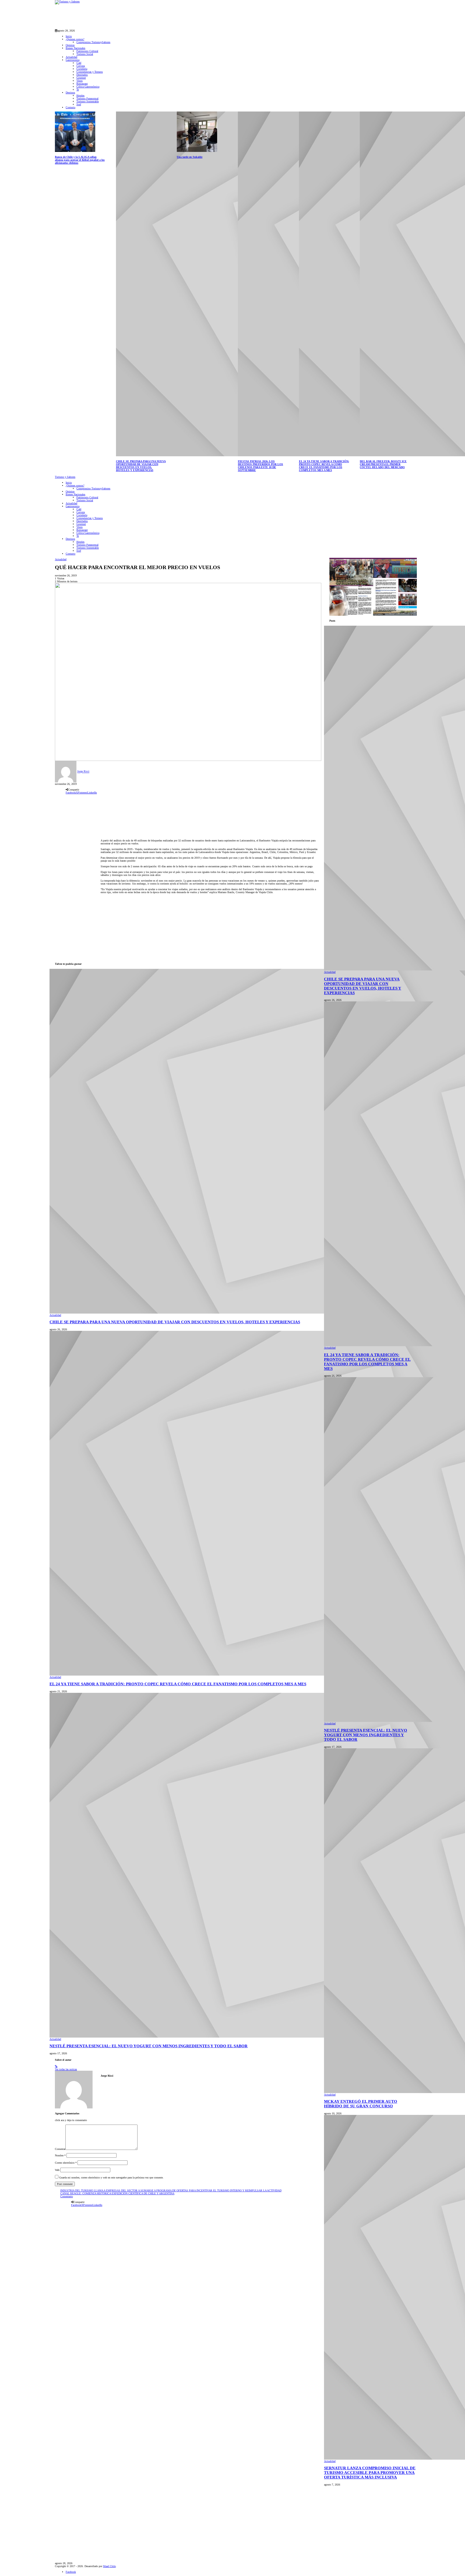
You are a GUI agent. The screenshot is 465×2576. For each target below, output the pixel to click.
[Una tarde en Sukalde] (197, 131)
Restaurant (82, 84)
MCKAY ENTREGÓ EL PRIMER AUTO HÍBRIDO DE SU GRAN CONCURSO (361, 2104)
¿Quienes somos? (75, 39)
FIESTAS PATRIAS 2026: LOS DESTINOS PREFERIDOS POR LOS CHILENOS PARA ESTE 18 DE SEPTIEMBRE (260, 466)
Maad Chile (109, 2566)
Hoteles (80, 95)
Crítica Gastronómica (88, 87)
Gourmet (81, 78)
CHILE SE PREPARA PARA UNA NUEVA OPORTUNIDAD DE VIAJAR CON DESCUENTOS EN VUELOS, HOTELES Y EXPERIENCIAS (141, 466)
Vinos (80, 81)
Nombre (60, 2155)
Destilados (82, 75)
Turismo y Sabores (65, 477)
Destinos (70, 93)
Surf (79, 104)
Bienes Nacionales (75, 48)
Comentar (60, 2149)
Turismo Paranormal (87, 98)
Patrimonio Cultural (87, 51)
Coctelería (82, 69)
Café (79, 63)
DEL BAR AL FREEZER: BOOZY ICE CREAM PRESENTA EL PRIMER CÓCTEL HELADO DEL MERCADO (383, 464)
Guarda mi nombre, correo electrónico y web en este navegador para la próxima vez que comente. (111, 2178)
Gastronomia (73, 60)
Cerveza (81, 66)
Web (57, 2170)
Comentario (67, 2196)
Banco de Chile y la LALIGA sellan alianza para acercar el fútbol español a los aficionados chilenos (80, 160)
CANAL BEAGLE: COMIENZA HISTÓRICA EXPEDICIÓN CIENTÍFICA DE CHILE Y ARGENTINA (117, 2193)
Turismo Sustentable (88, 101)
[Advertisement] (153, 16)
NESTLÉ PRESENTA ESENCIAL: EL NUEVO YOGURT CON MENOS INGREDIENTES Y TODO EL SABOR (149, 2046)
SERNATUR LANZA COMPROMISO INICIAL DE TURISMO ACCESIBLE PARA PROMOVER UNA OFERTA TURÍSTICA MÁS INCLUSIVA (370, 2473)
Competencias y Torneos (90, 72)
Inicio (69, 36)
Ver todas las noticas (66, 2069)
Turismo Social (85, 54)
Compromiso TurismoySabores (93, 42)
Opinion (70, 45)
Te (78, 90)
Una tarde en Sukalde (190, 157)
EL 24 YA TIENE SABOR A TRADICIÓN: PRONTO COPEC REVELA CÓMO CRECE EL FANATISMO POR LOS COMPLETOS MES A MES (324, 466)
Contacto (71, 107)
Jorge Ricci (83, 772)
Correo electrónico (66, 2163)
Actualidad (71, 57)
